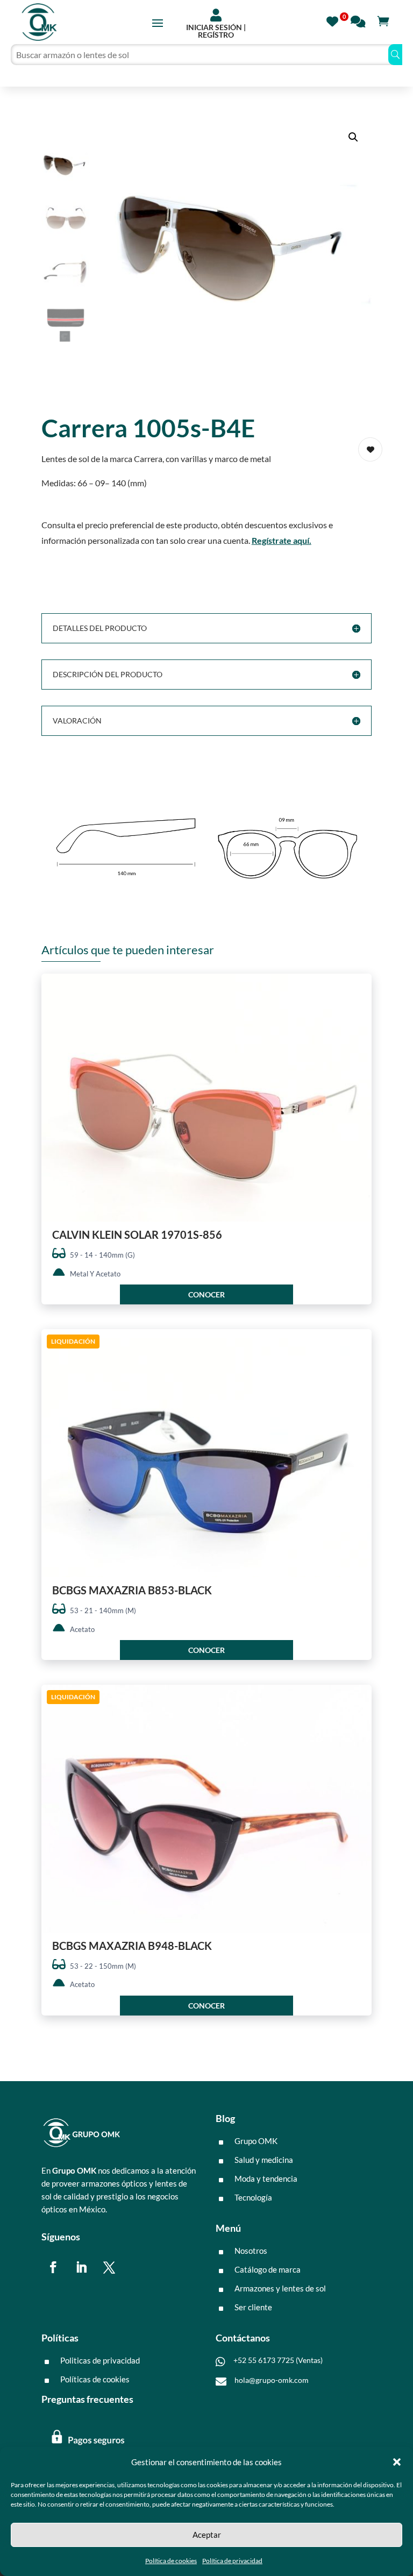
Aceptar (207, 2535)
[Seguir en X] (109, 2267)
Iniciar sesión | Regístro (216, 31)
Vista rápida (359, 991)
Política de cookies (171, 2561)
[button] (397, 2462)
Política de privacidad (232, 2561)
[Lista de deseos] (335, 20)
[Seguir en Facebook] (53, 2267)
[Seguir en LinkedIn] (81, 2267)
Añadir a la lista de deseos (370, 449)
